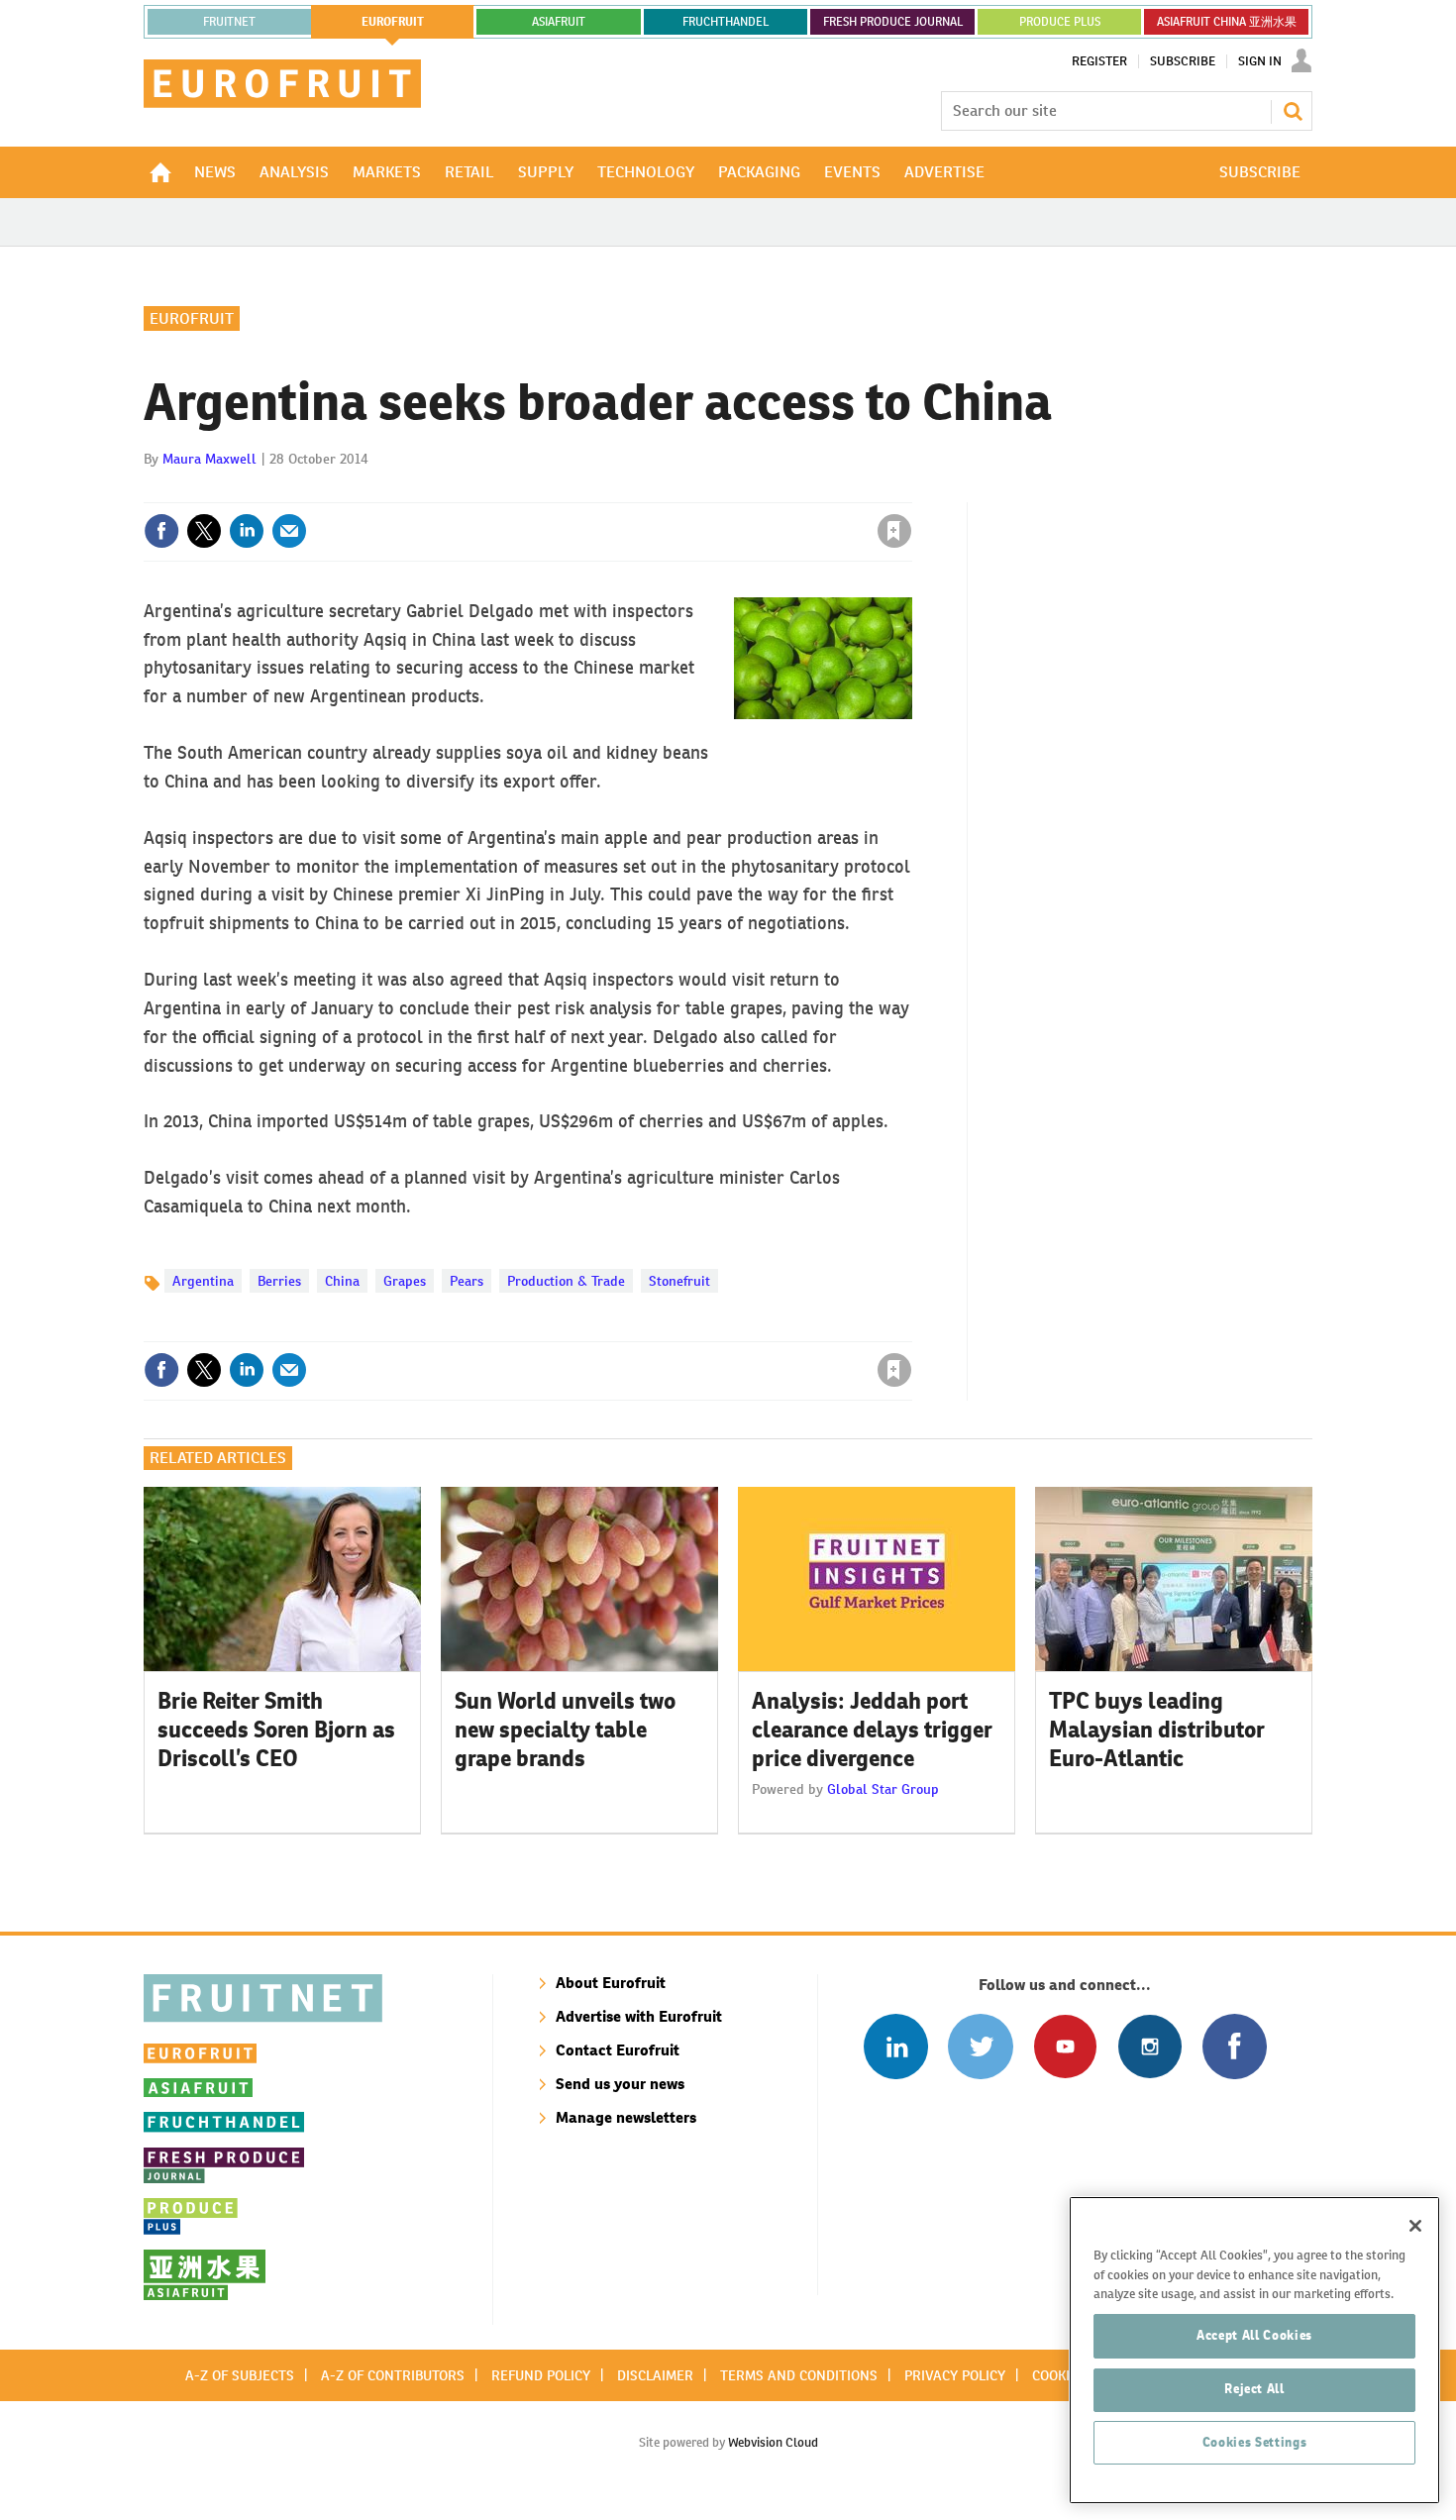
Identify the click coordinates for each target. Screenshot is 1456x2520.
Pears (467, 1281)
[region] (1254, 2350)
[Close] (1415, 2226)
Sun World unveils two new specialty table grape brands (565, 1730)
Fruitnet (229, 22)
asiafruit (559, 22)
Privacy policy (955, 2375)
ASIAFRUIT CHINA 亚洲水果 (1227, 22)
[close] (911, 490)
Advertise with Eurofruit (639, 2016)
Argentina (203, 1281)
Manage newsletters (626, 2117)
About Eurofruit (611, 1983)
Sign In (1260, 61)
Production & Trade (566, 1281)
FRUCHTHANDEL (726, 22)
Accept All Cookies (1254, 2335)
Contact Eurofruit (618, 2050)
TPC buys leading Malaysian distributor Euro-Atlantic (1157, 1730)
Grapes (405, 1281)
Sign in (659, 490)
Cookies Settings (1255, 2442)
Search (1293, 111)
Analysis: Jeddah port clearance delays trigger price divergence (872, 1730)
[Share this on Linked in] (247, 531)
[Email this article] (289, 531)
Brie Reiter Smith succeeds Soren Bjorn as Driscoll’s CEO (276, 1730)
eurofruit (393, 22)
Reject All (1254, 2389)
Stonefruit (679, 1281)
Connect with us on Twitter (980, 2046)
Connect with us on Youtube (1065, 2046)
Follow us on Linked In (896, 2046)
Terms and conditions (799, 2375)
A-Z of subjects (240, 2375)
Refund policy (541, 2375)
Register (1099, 61)
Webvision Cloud (773, 2442)
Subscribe (1183, 61)
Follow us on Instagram (1149, 2046)
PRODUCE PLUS (1060, 22)
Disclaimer (655, 2375)
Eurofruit (192, 318)
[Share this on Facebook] (161, 531)
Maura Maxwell (209, 459)
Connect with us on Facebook (1235, 2046)
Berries (279, 1281)
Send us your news (620, 2084)
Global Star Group (883, 1789)
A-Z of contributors (393, 2375)
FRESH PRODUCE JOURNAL (893, 22)
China (342, 1281)
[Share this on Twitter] (204, 531)
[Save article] (894, 531)
